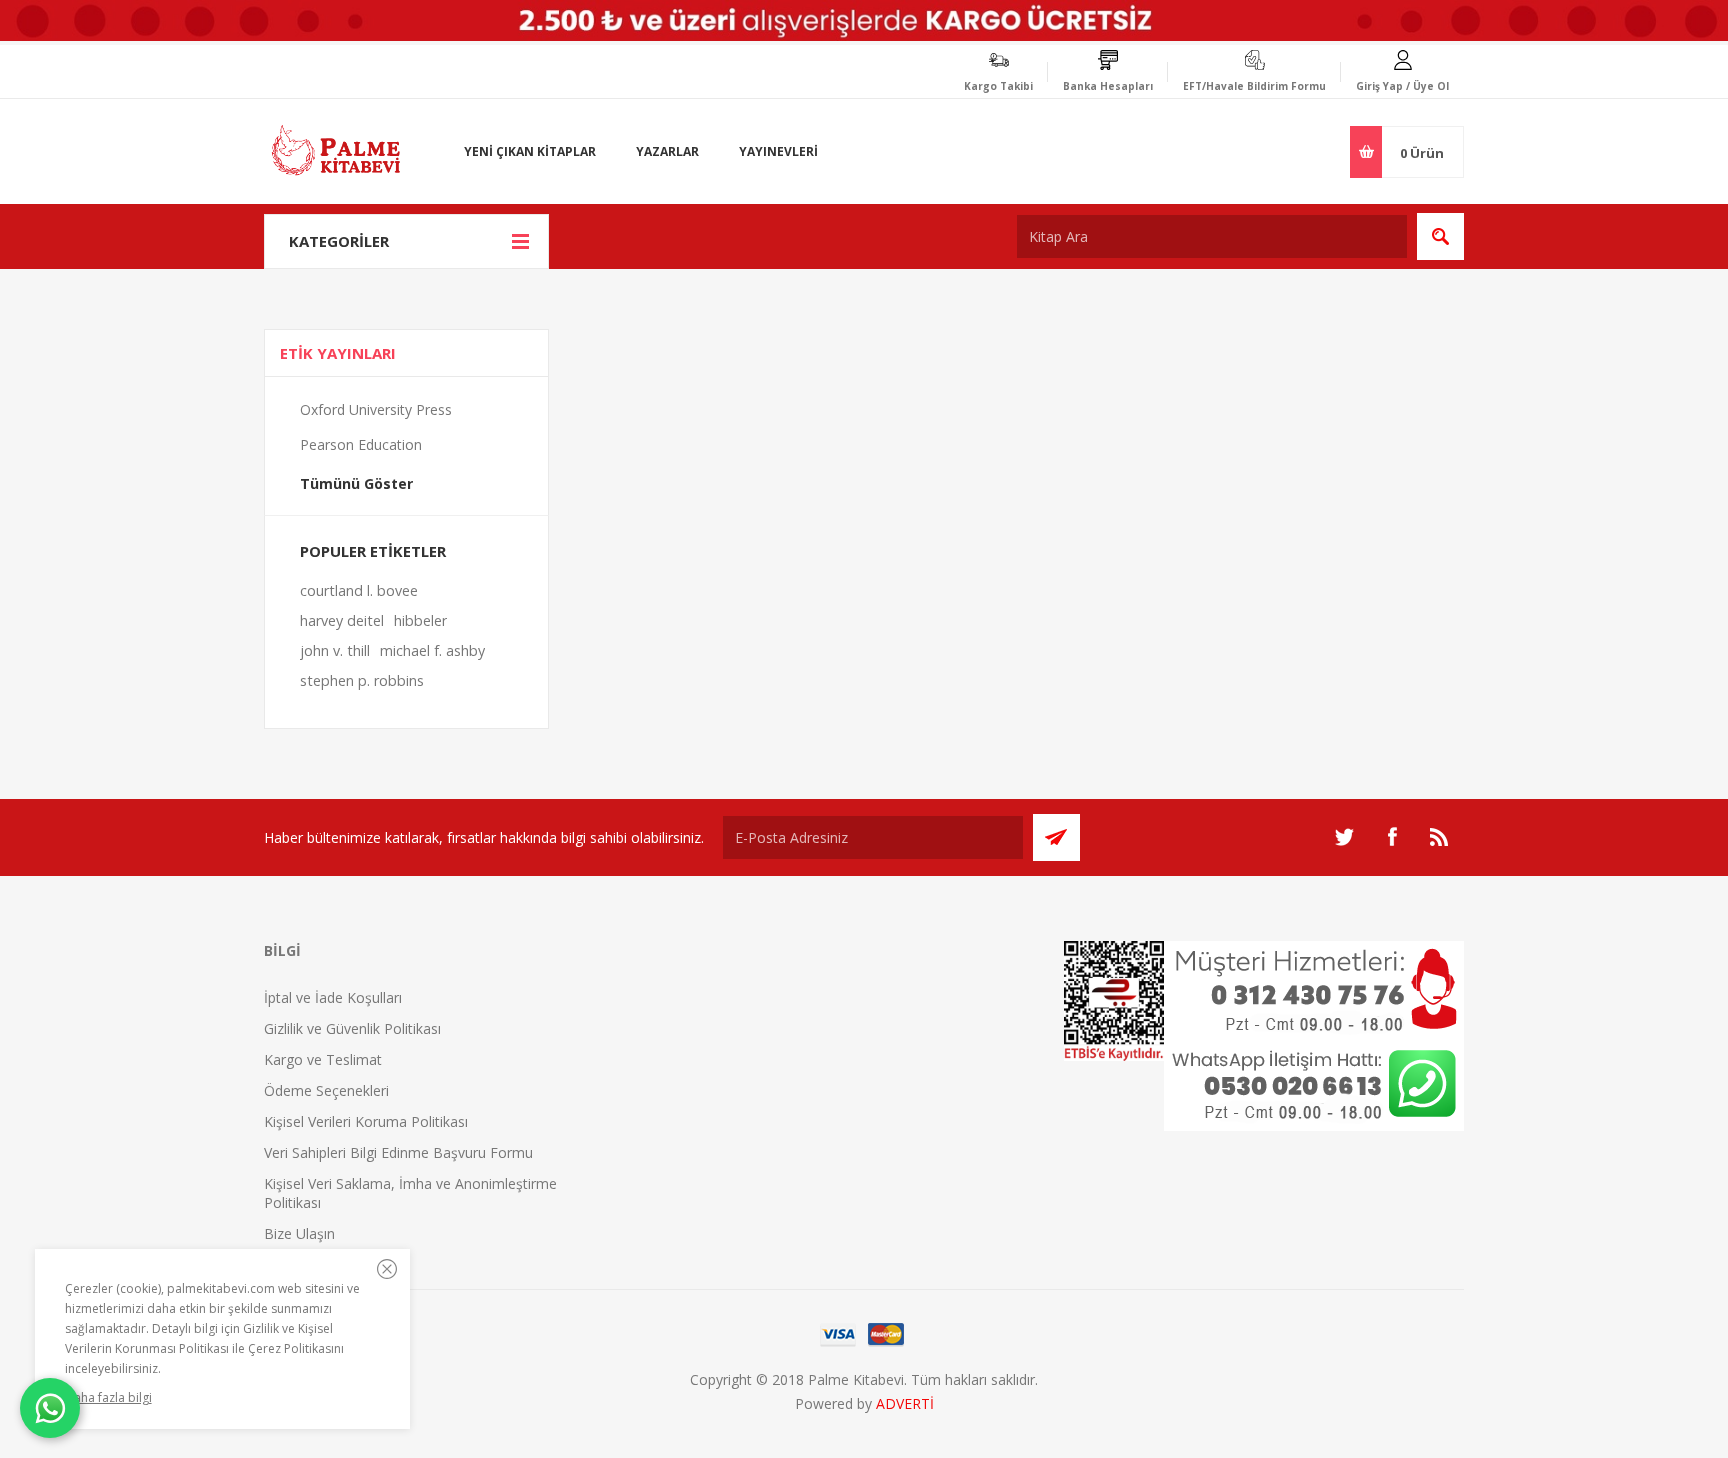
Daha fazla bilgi (108, 1397)
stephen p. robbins (362, 680)
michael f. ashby (432, 650)
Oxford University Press (376, 409)
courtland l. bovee (359, 590)
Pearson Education (361, 444)
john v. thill (335, 650)
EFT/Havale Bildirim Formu (1254, 86)
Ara (1440, 236)
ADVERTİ (905, 1403)
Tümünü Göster (356, 483)
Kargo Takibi (998, 86)
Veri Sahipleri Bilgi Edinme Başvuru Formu (398, 1152)
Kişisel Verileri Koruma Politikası (366, 1121)
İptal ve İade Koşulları (333, 997)
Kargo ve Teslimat (323, 1059)
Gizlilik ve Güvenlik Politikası (352, 1028)
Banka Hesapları (1108, 86)
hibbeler (420, 620)
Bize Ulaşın (299, 1233)
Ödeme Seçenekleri (326, 1090)
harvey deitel (342, 620)
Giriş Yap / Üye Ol (1402, 86)
